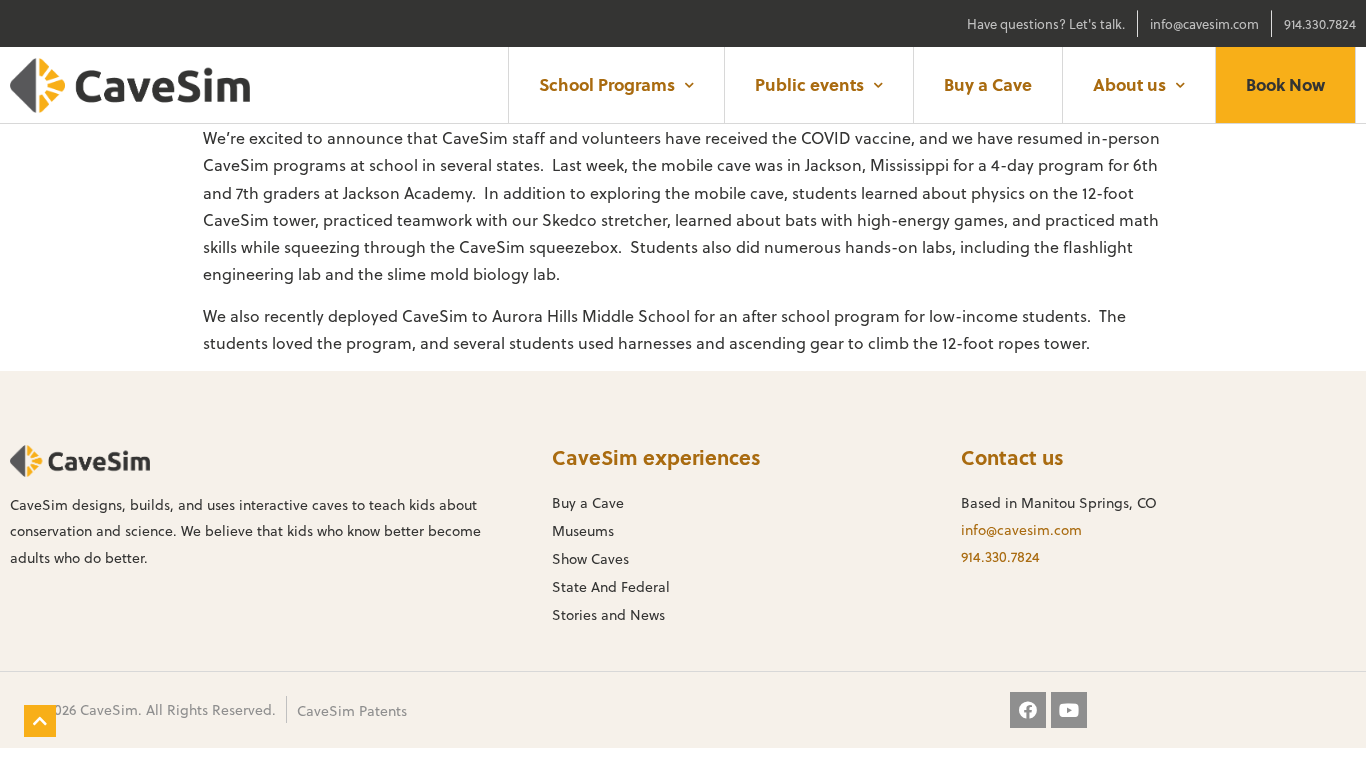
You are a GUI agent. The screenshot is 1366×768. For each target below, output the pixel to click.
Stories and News (608, 614)
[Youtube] (1069, 710)
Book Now (1285, 84)
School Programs (607, 84)
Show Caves (590, 558)
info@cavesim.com (1021, 529)
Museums (583, 530)
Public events (809, 84)
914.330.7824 (1000, 556)
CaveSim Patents (352, 710)
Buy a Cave (988, 84)
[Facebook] (1028, 710)
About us (1129, 84)
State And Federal (611, 586)
